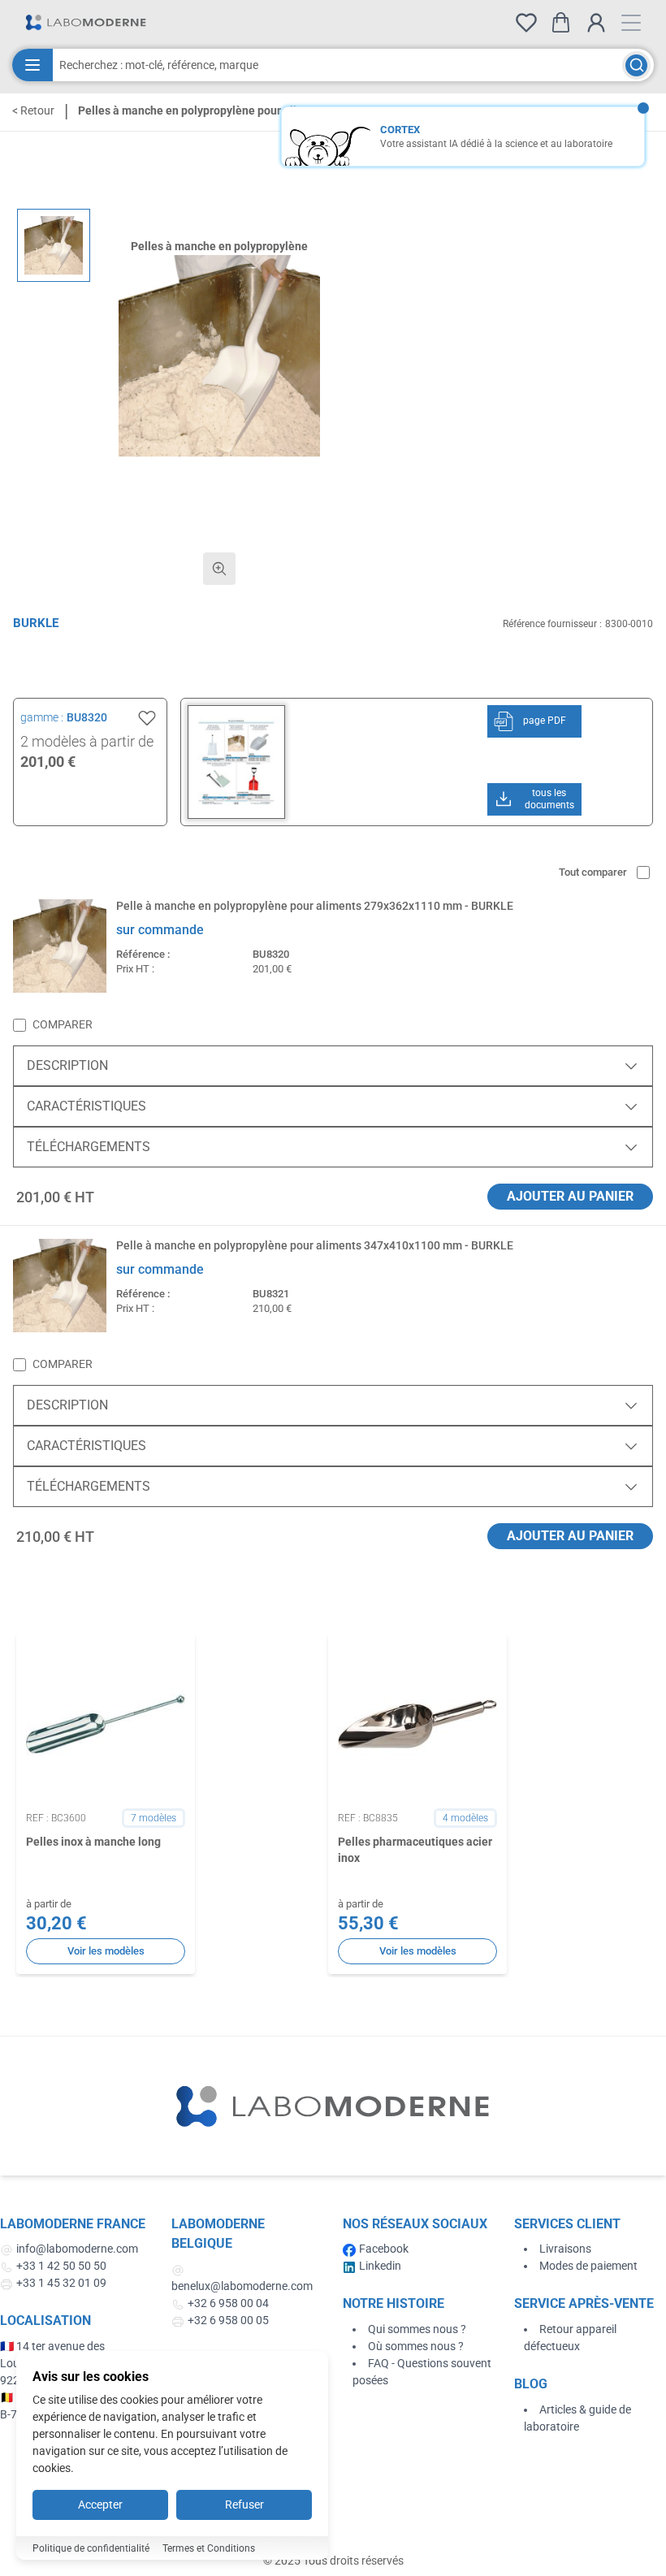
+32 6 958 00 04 (228, 2303)
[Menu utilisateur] (596, 23)
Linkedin (380, 2266)
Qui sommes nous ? (417, 2329)
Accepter (100, 2505)
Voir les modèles (106, 1951)
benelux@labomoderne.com (242, 2286)
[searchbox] (337, 65)
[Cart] (561, 22)
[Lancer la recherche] (636, 65)
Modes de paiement (588, 2266)
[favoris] (526, 23)
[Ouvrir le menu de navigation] (631, 23)
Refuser (244, 2505)
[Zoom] (219, 569)
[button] (219, 356)
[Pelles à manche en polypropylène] (54, 245)
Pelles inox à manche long (93, 1842)
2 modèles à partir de (87, 741)
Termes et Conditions (209, 2548)
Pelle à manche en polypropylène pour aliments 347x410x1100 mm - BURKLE (315, 1245)
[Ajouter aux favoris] (147, 718)
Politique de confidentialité (91, 2548)
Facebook (384, 2249)
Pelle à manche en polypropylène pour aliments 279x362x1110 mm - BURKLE (315, 906)
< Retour (33, 110)
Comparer (63, 1024)
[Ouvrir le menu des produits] (32, 65)
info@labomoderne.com (77, 2249)
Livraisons (565, 2249)
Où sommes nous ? (416, 2346)
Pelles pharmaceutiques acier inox (415, 1849)
